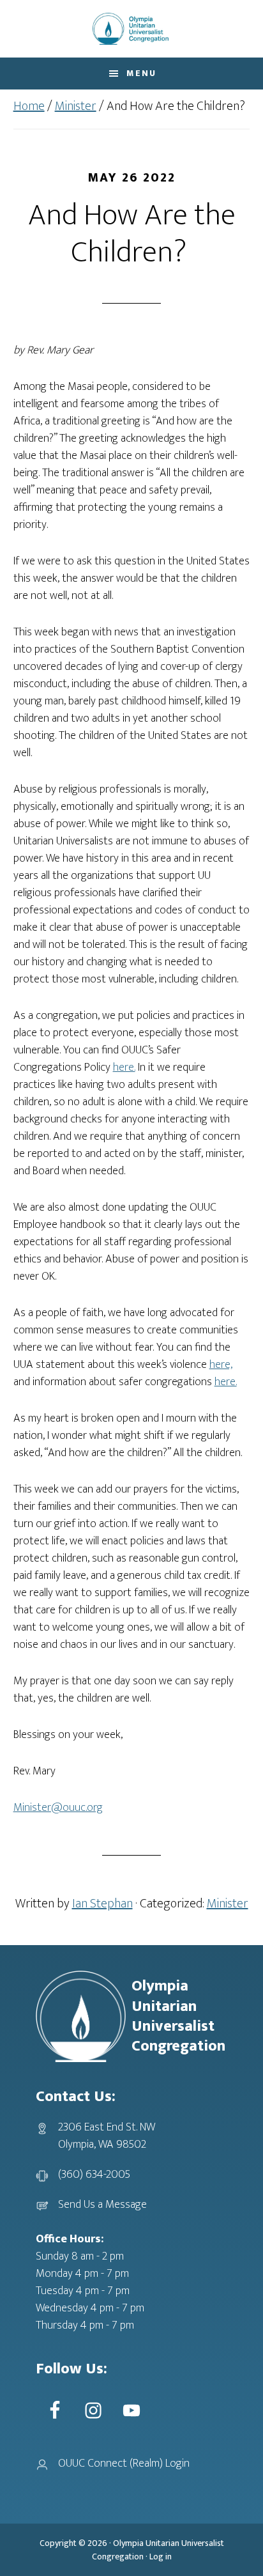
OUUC (131, 29)
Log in (161, 2557)
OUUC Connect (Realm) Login (124, 2463)
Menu (141, 73)
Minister (228, 1904)
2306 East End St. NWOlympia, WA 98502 (107, 2136)
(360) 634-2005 (94, 2175)
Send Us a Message (102, 2205)
